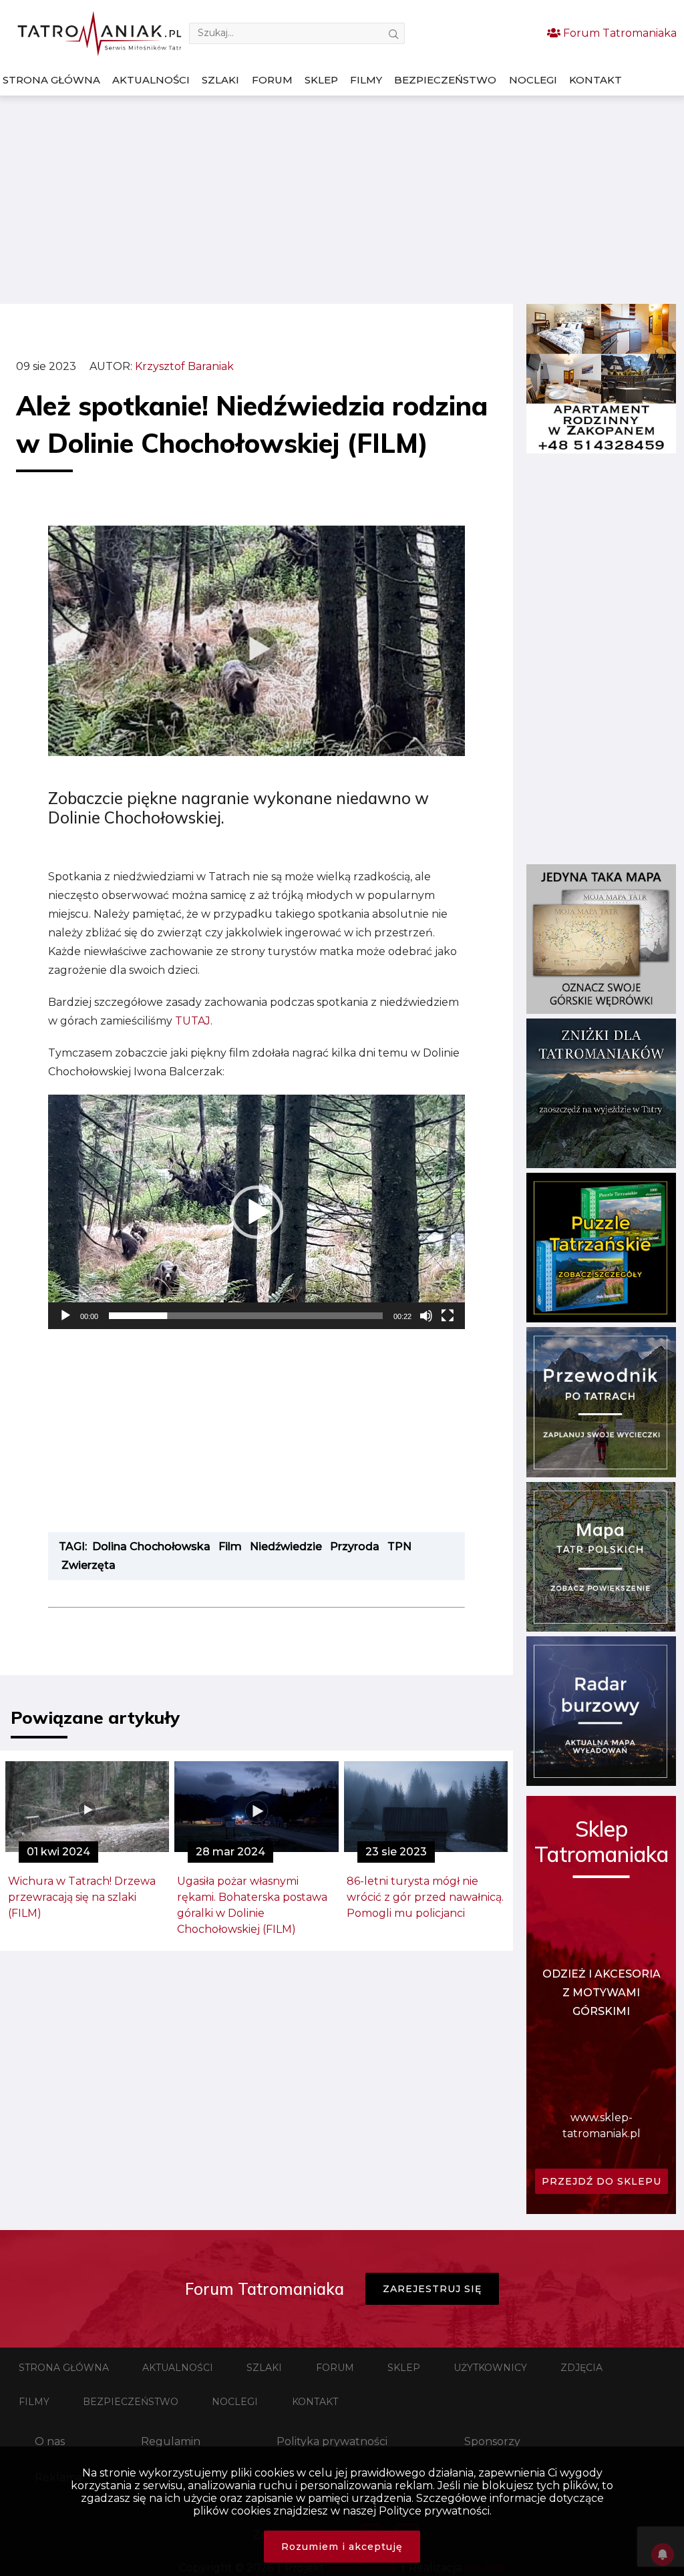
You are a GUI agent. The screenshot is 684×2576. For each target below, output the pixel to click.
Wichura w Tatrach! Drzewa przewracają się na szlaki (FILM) (82, 1897)
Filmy (366, 80)
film (230, 1546)
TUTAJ (193, 1021)
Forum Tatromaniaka (619, 33)
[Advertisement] (342, 200)
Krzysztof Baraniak (184, 366)
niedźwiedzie (286, 1546)
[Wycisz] (426, 1316)
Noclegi (533, 80)
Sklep (321, 80)
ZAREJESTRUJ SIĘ (432, 2289)
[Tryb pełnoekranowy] (448, 1316)
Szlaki (220, 80)
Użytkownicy (490, 2368)
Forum (272, 80)
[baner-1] (601, 450)
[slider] (246, 1316)
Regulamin (171, 2441)
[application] (256, 1212)
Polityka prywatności (332, 2441)
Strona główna (51, 80)
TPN (399, 1546)
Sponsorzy (492, 2441)
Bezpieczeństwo (445, 80)
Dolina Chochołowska (151, 1546)
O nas (50, 2441)
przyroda (355, 1546)
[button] (256, 1212)
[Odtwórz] (65, 1316)
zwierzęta (89, 1565)
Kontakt (595, 80)
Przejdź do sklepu (602, 2181)
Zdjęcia (581, 2368)
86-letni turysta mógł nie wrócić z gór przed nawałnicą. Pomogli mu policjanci (425, 1897)
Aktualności (151, 80)
